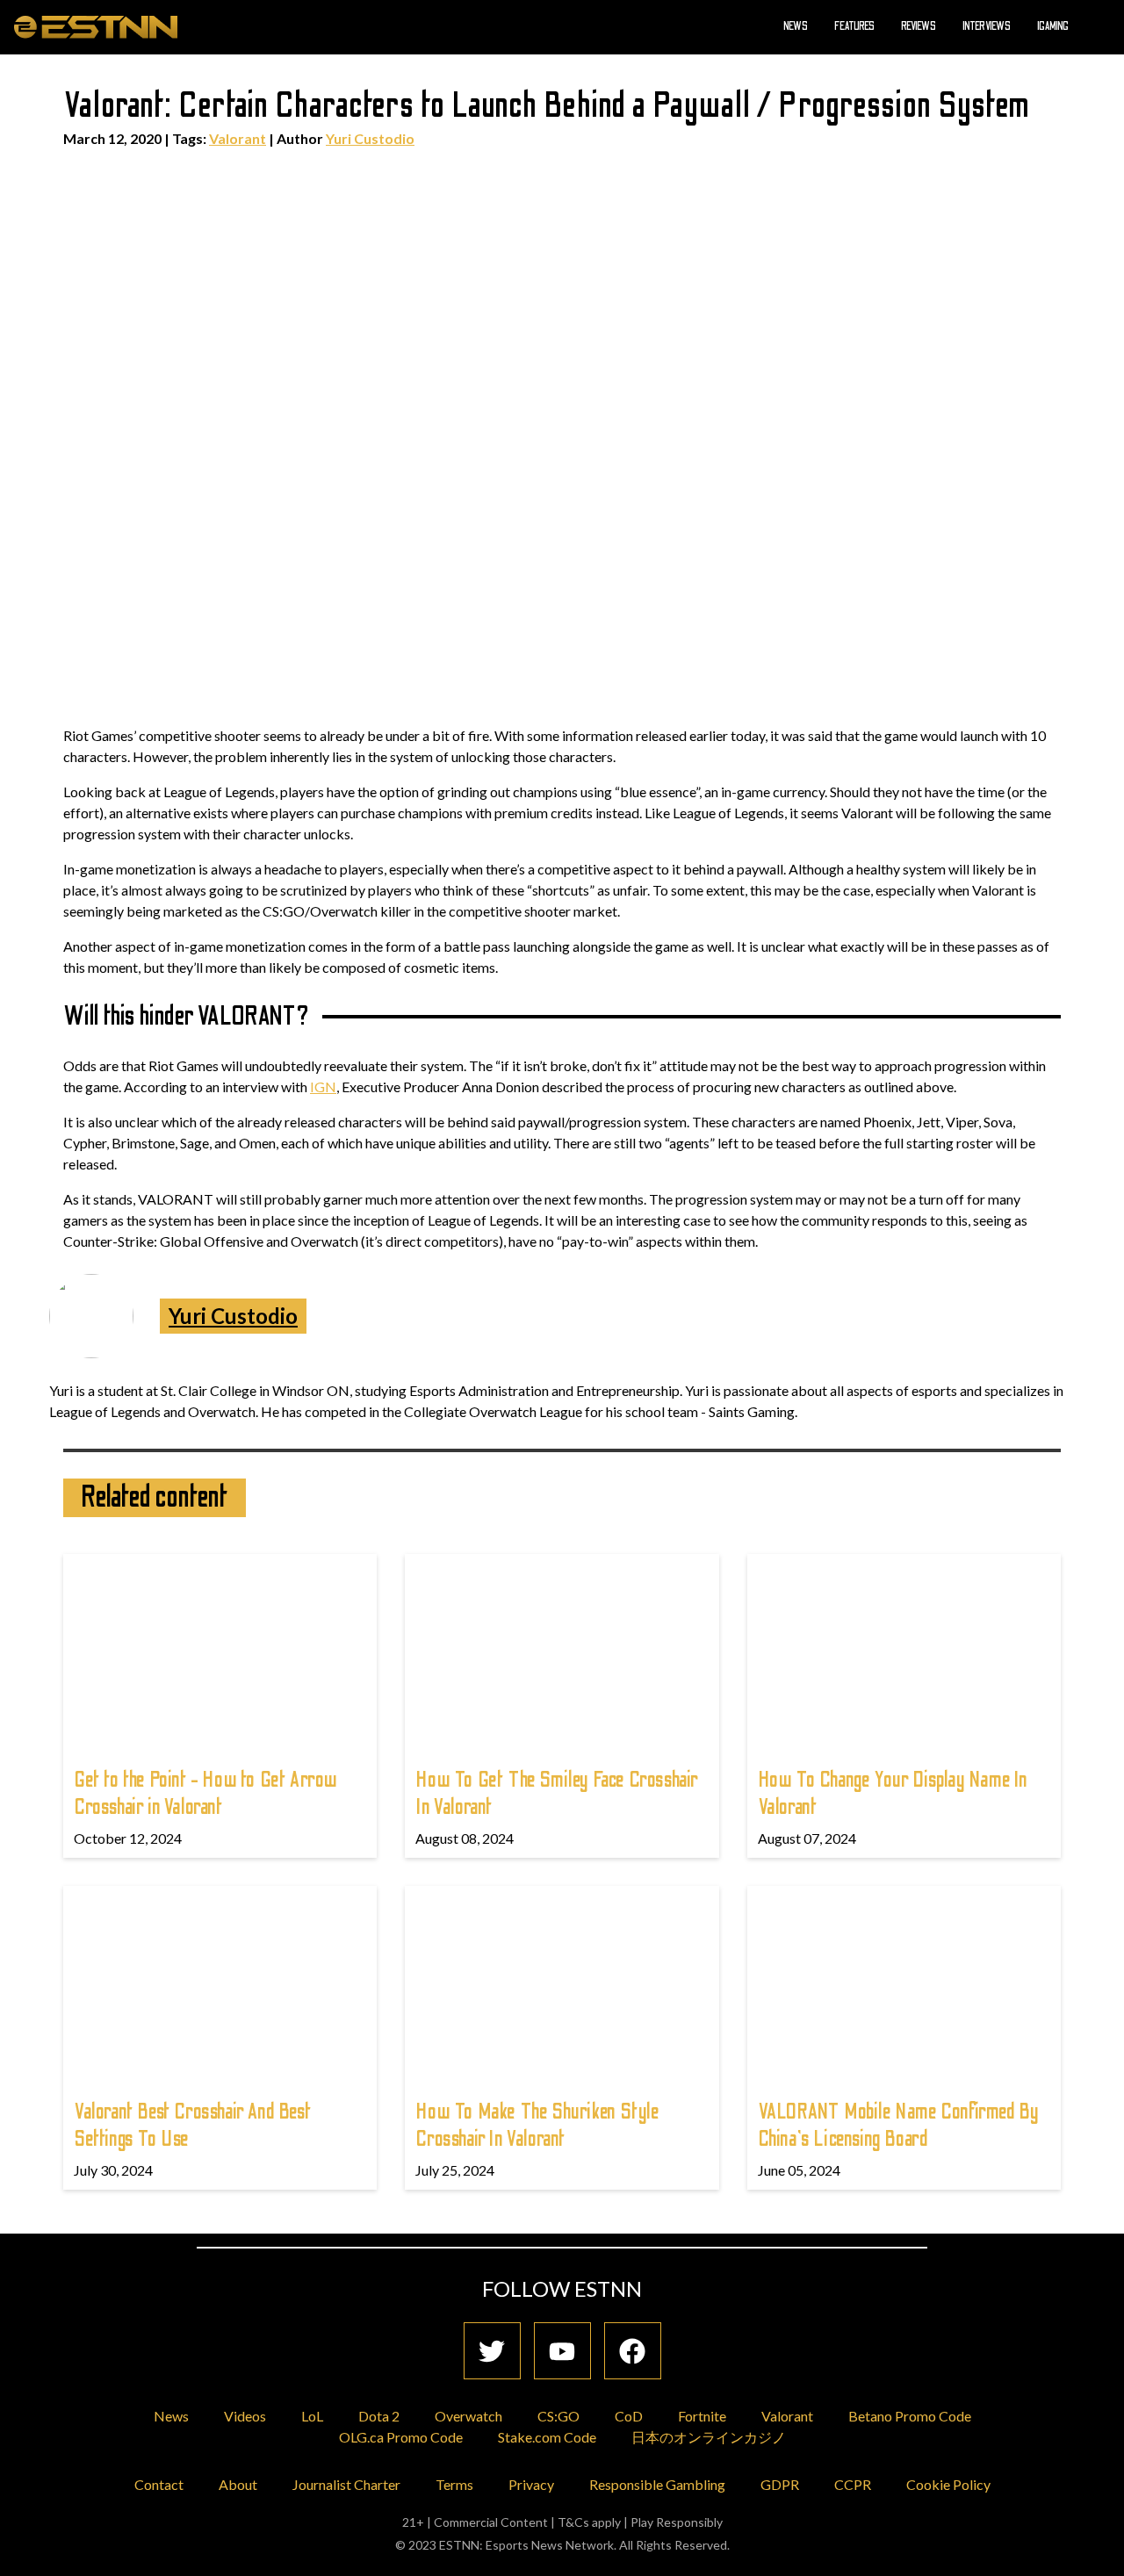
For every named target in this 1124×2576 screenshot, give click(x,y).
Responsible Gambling (657, 2484)
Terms (454, 2484)
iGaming (1053, 26)
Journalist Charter (346, 2484)
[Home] (96, 26)
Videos (245, 2416)
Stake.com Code (547, 2437)
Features (854, 26)
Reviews (919, 26)
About (238, 2484)
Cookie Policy (948, 2484)
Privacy (531, 2484)
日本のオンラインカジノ (709, 2437)
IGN (323, 1087)
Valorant (238, 138)
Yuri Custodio (370, 138)
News (796, 26)
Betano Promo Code (910, 2416)
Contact (159, 2484)
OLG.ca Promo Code (401, 2437)
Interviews (987, 26)
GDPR (780, 2484)
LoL (312, 2416)
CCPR (853, 2484)
